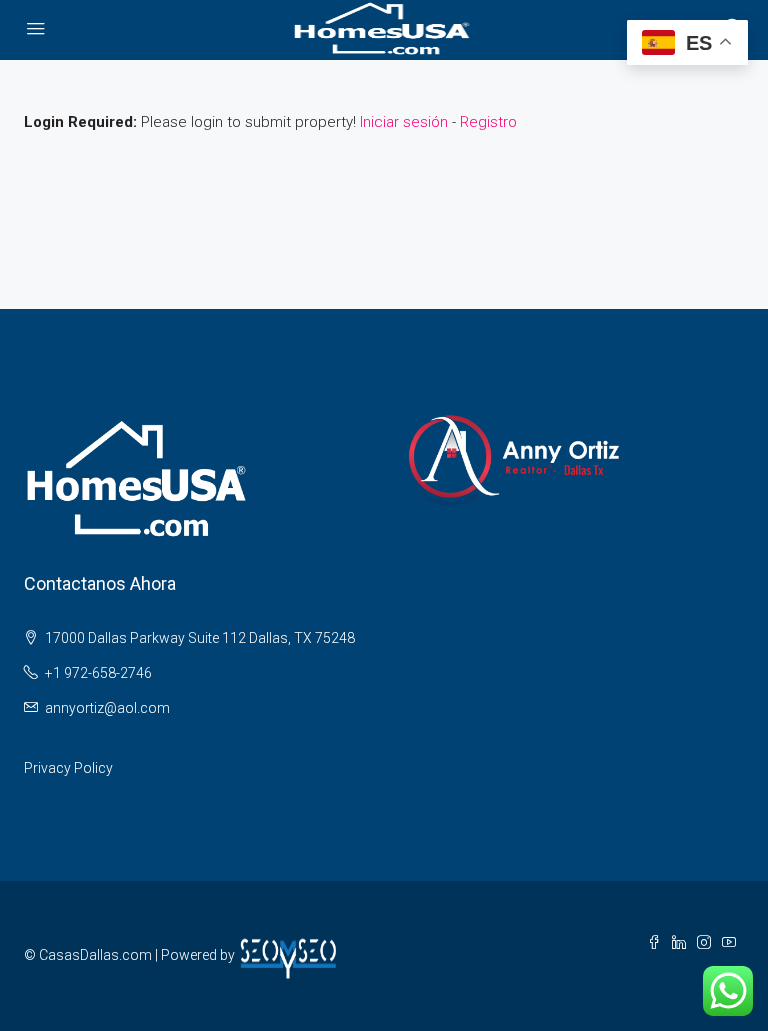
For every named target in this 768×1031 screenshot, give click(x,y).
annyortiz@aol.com (107, 708)
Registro (488, 122)
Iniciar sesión (404, 122)
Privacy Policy (68, 768)
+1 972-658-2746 (98, 673)
